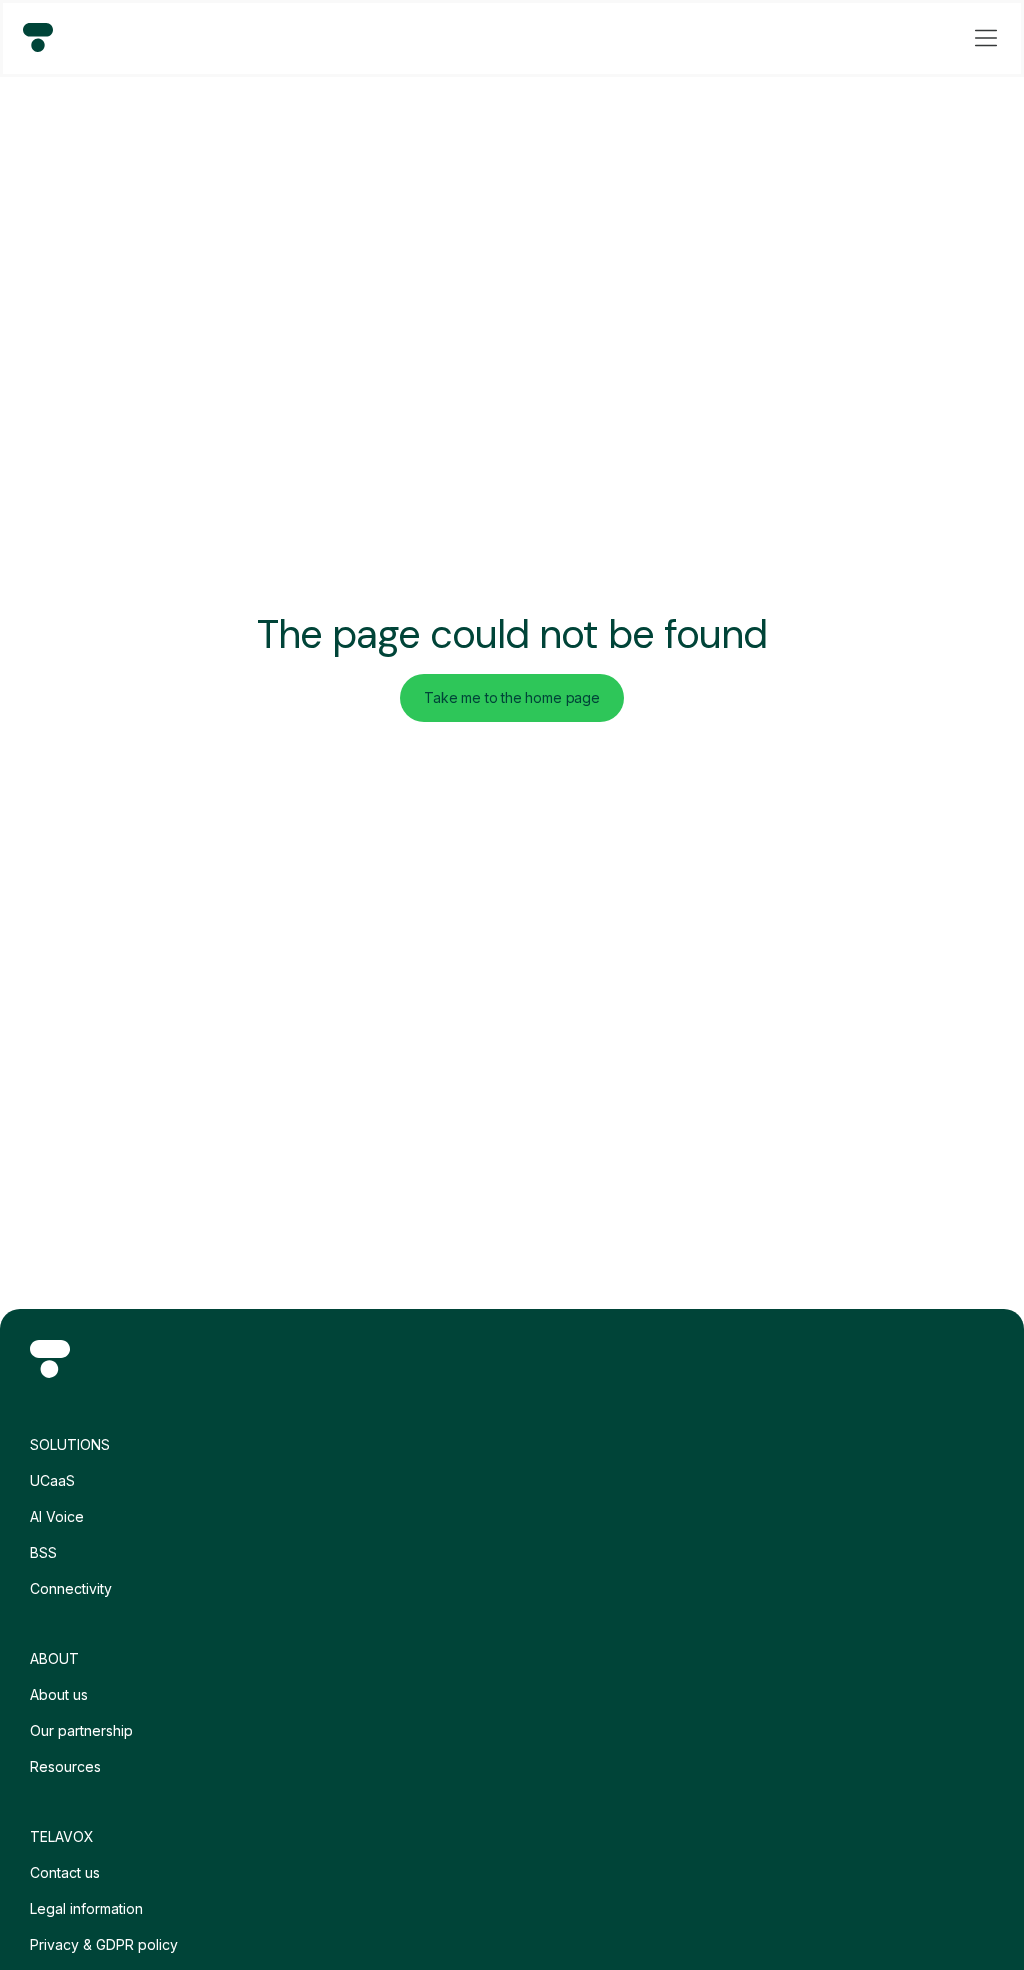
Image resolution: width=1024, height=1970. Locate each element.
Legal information (86, 1908)
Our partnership (81, 1730)
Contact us (65, 1872)
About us (59, 1694)
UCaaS (52, 1480)
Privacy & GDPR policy (104, 1944)
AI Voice (57, 1516)
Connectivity (71, 1588)
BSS (43, 1552)
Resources (65, 1766)
